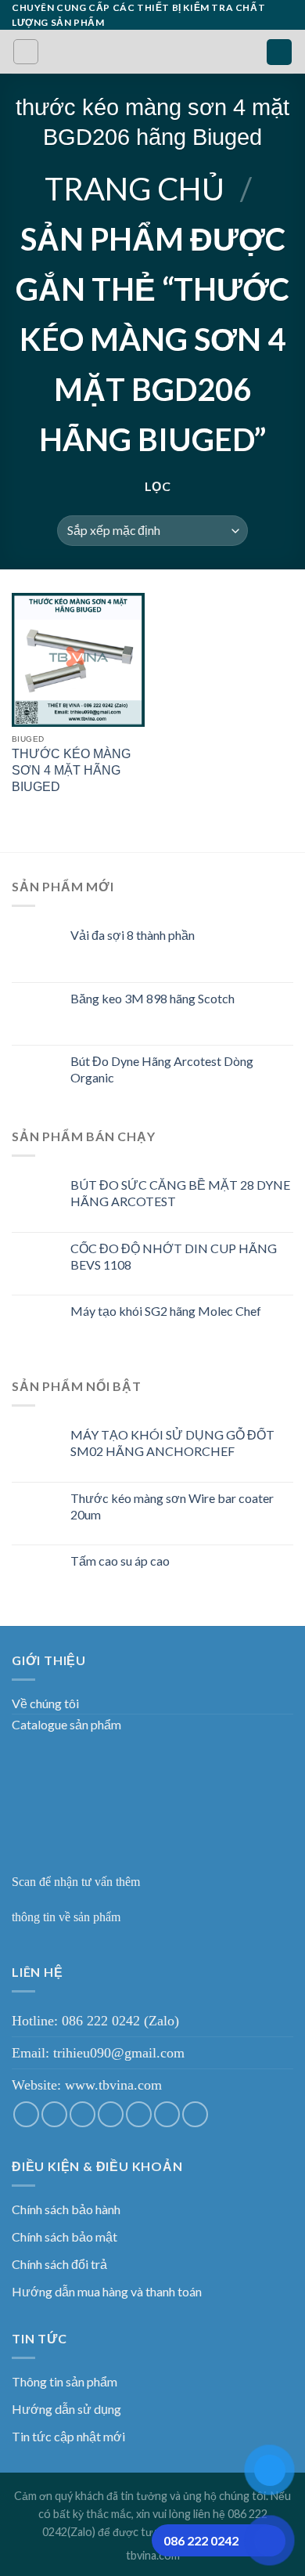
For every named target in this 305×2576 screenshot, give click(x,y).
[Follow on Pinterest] (167, 2114)
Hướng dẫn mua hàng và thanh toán (107, 2291)
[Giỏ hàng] (279, 52)
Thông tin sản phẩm (65, 2381)
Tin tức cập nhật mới (68, 2436)
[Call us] (139, 2114)
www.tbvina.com (113, 2085)
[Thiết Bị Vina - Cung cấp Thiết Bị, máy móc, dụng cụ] (153, 52)
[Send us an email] (111, 2114)
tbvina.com (153, 2555)
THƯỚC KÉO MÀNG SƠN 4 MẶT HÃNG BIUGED (71, 770)
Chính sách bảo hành (66, 2209)
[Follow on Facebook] (26, 2114)
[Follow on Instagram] (54, 2114)
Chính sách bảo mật (65, 2236)
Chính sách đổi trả (59, 2264)
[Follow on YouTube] (195, 2114)
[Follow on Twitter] (83, 2114)
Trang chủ (135, 189)
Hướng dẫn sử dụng (66, 2409)
